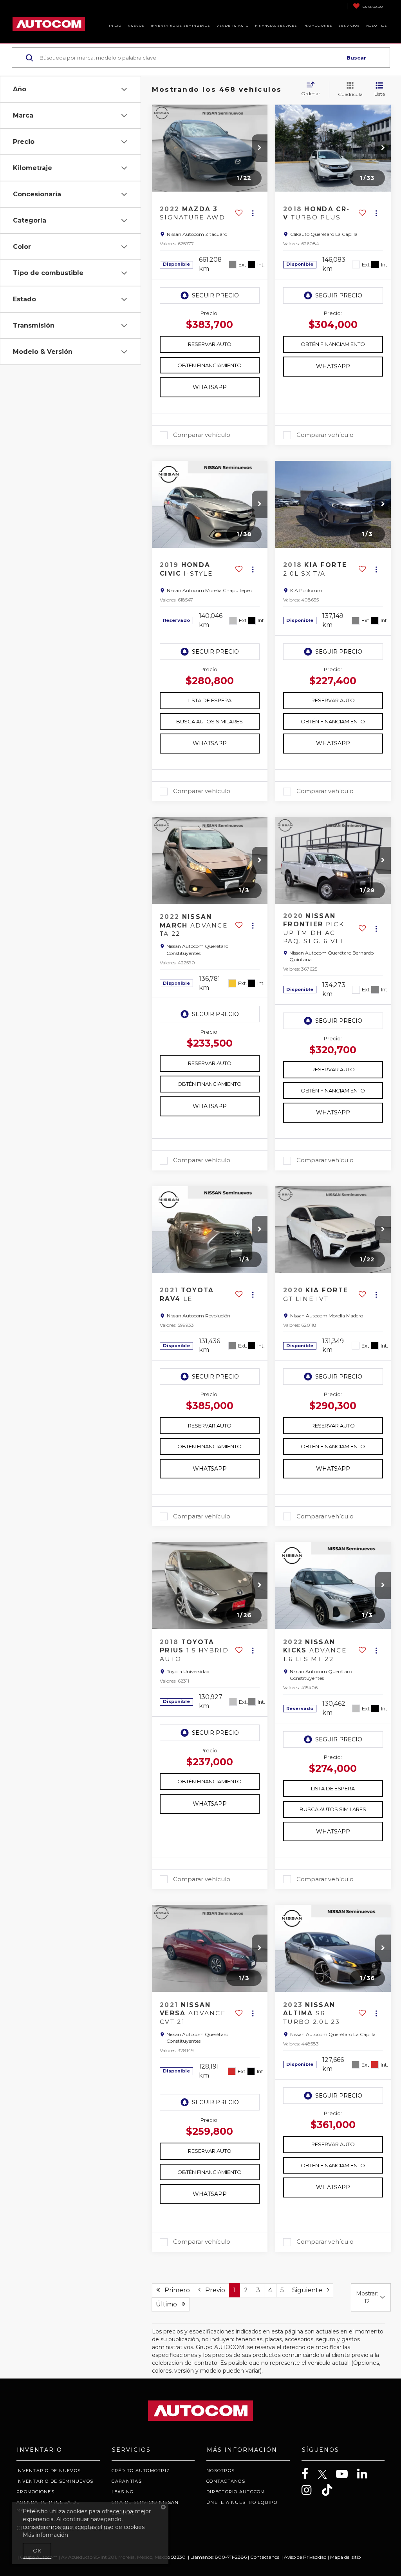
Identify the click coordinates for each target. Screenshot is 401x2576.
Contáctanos (226, 2481)
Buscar (356, 58)
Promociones (35, 2492)
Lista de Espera (210, 700)
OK (37, 2551)
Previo (213, 2290)
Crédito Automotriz (141, 2471)
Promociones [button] (318, 25)
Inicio (115, 25)
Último (169, 2304)
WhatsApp (210, 387)
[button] (260, 148)
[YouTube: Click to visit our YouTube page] (346, 2474)
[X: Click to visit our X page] (326, 2475)
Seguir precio (215, 295)
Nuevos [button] (136, 25)
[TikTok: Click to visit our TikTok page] (331, 2490)
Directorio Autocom (236, 2492)
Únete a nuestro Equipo (242, 2502)
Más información (45, 2535)
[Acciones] (253, 213)
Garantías (127, 2481)
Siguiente (310, 2290)
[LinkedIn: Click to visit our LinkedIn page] (366, 2474)
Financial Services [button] (276, 25)
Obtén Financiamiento (210, 365)
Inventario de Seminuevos (181, 25)
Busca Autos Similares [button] (210, 721)
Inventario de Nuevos (49, 2471)
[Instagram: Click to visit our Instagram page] (311, 2490)
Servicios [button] (349, 25)
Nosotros (220, 2471)
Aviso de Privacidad (305, 2557)
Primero (175, 2290)
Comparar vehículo (202, 435)
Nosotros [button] (377, 25)
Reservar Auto (210, 344)
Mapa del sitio (345, 2557)
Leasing (123, 2492)
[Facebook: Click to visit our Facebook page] (309, 2474)
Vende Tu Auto (233, 25)
